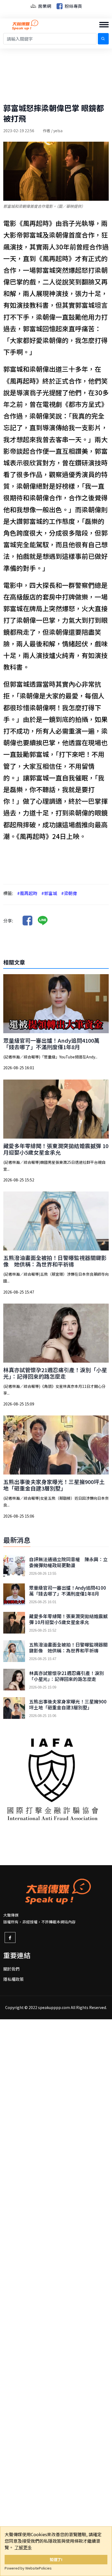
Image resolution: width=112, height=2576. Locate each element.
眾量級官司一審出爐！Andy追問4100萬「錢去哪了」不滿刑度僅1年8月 (51, 1044)
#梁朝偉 (69, 893)
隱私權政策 (13, 1979)
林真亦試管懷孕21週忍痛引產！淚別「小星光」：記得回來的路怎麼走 (55, 1373)
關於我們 (11, 1969)
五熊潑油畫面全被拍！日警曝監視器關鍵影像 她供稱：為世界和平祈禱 (55, 1261)
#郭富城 (49, 893)
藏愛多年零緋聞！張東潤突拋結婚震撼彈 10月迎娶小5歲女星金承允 (56, 1149)
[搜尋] (103, 39)
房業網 (44, 6)
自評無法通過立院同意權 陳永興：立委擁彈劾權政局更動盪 (68, 1562)
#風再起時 (27, 893)
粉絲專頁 (73, 6)
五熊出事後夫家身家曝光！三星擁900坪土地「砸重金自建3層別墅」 (54, 1485)
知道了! (56, 2559)
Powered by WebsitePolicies (28, 2568)
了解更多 (23, 2547)
